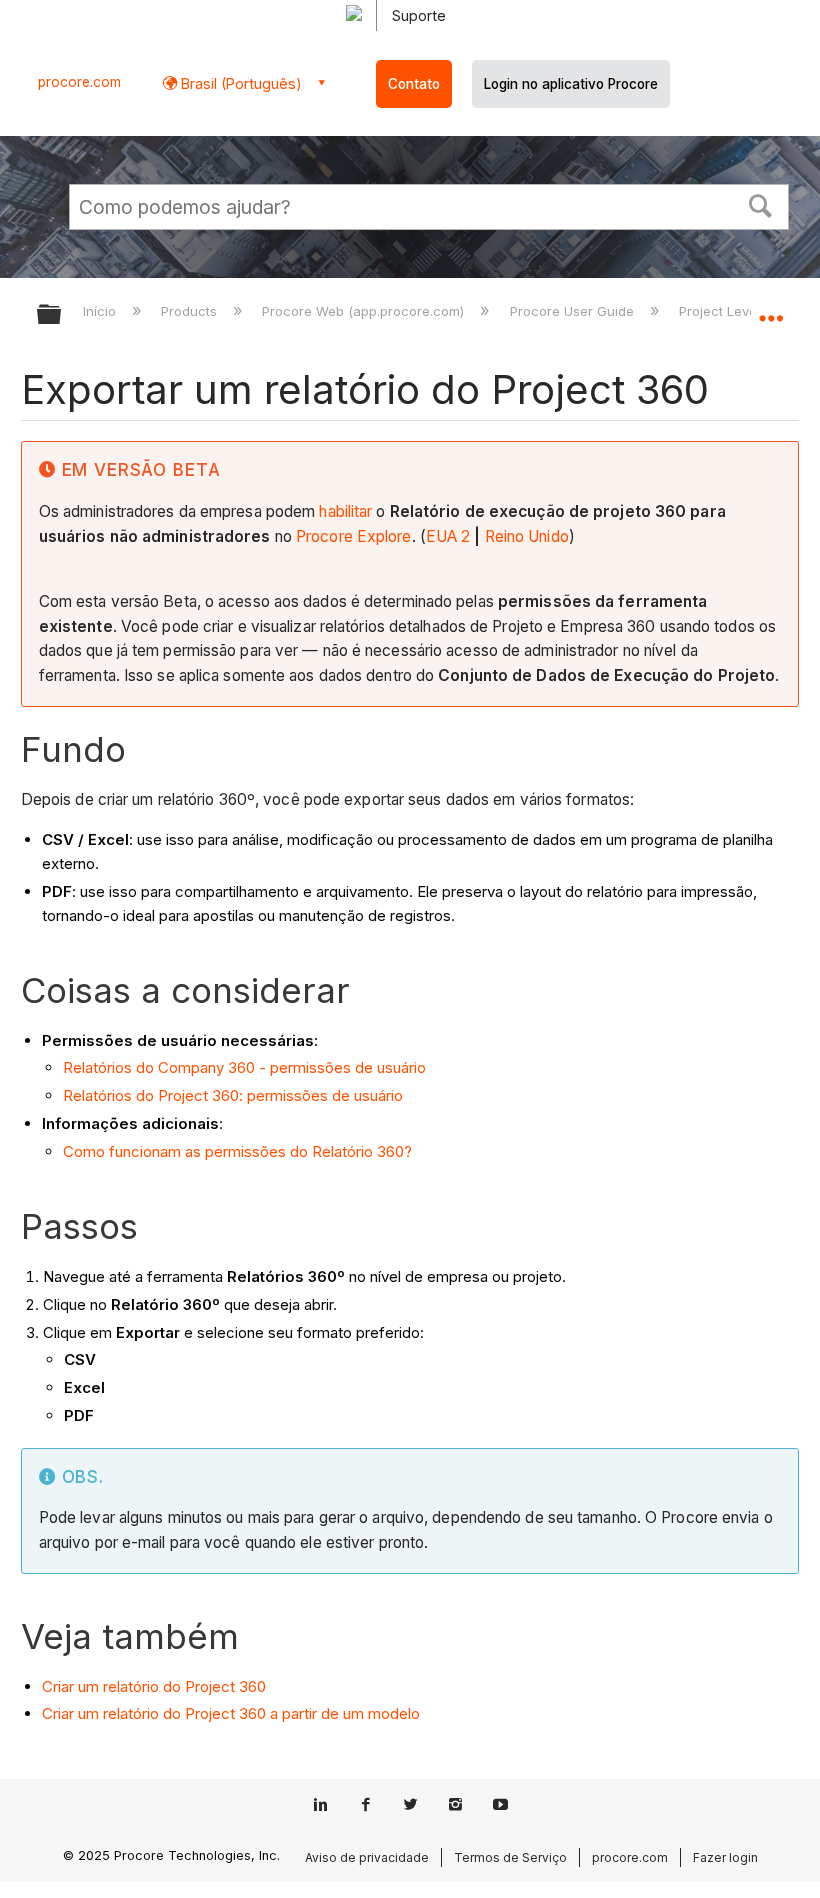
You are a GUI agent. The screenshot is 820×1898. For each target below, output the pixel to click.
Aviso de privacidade (367, 1857)
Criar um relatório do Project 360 (154, 1686)
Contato (414, 84)
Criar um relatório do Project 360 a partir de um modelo (231, 1713)
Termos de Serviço (510, 1857)
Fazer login (725, 1857)
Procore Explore (354, 536)
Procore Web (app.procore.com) (365, 311)
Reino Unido (527, 536)
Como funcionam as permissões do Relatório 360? (237, 1151)
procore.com (79, 82)
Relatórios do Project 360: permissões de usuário (233, 1095)
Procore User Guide (573, 311)
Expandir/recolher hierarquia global (62, 315)
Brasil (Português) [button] (239, 83)
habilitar (345, 511)
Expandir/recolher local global (771, 308)
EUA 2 (448, 536)
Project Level (721, 311)
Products (191, 311)
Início (101, 311)
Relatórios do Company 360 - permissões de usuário (244, 1067)
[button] (761, 204)
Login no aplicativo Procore (571, 84)
